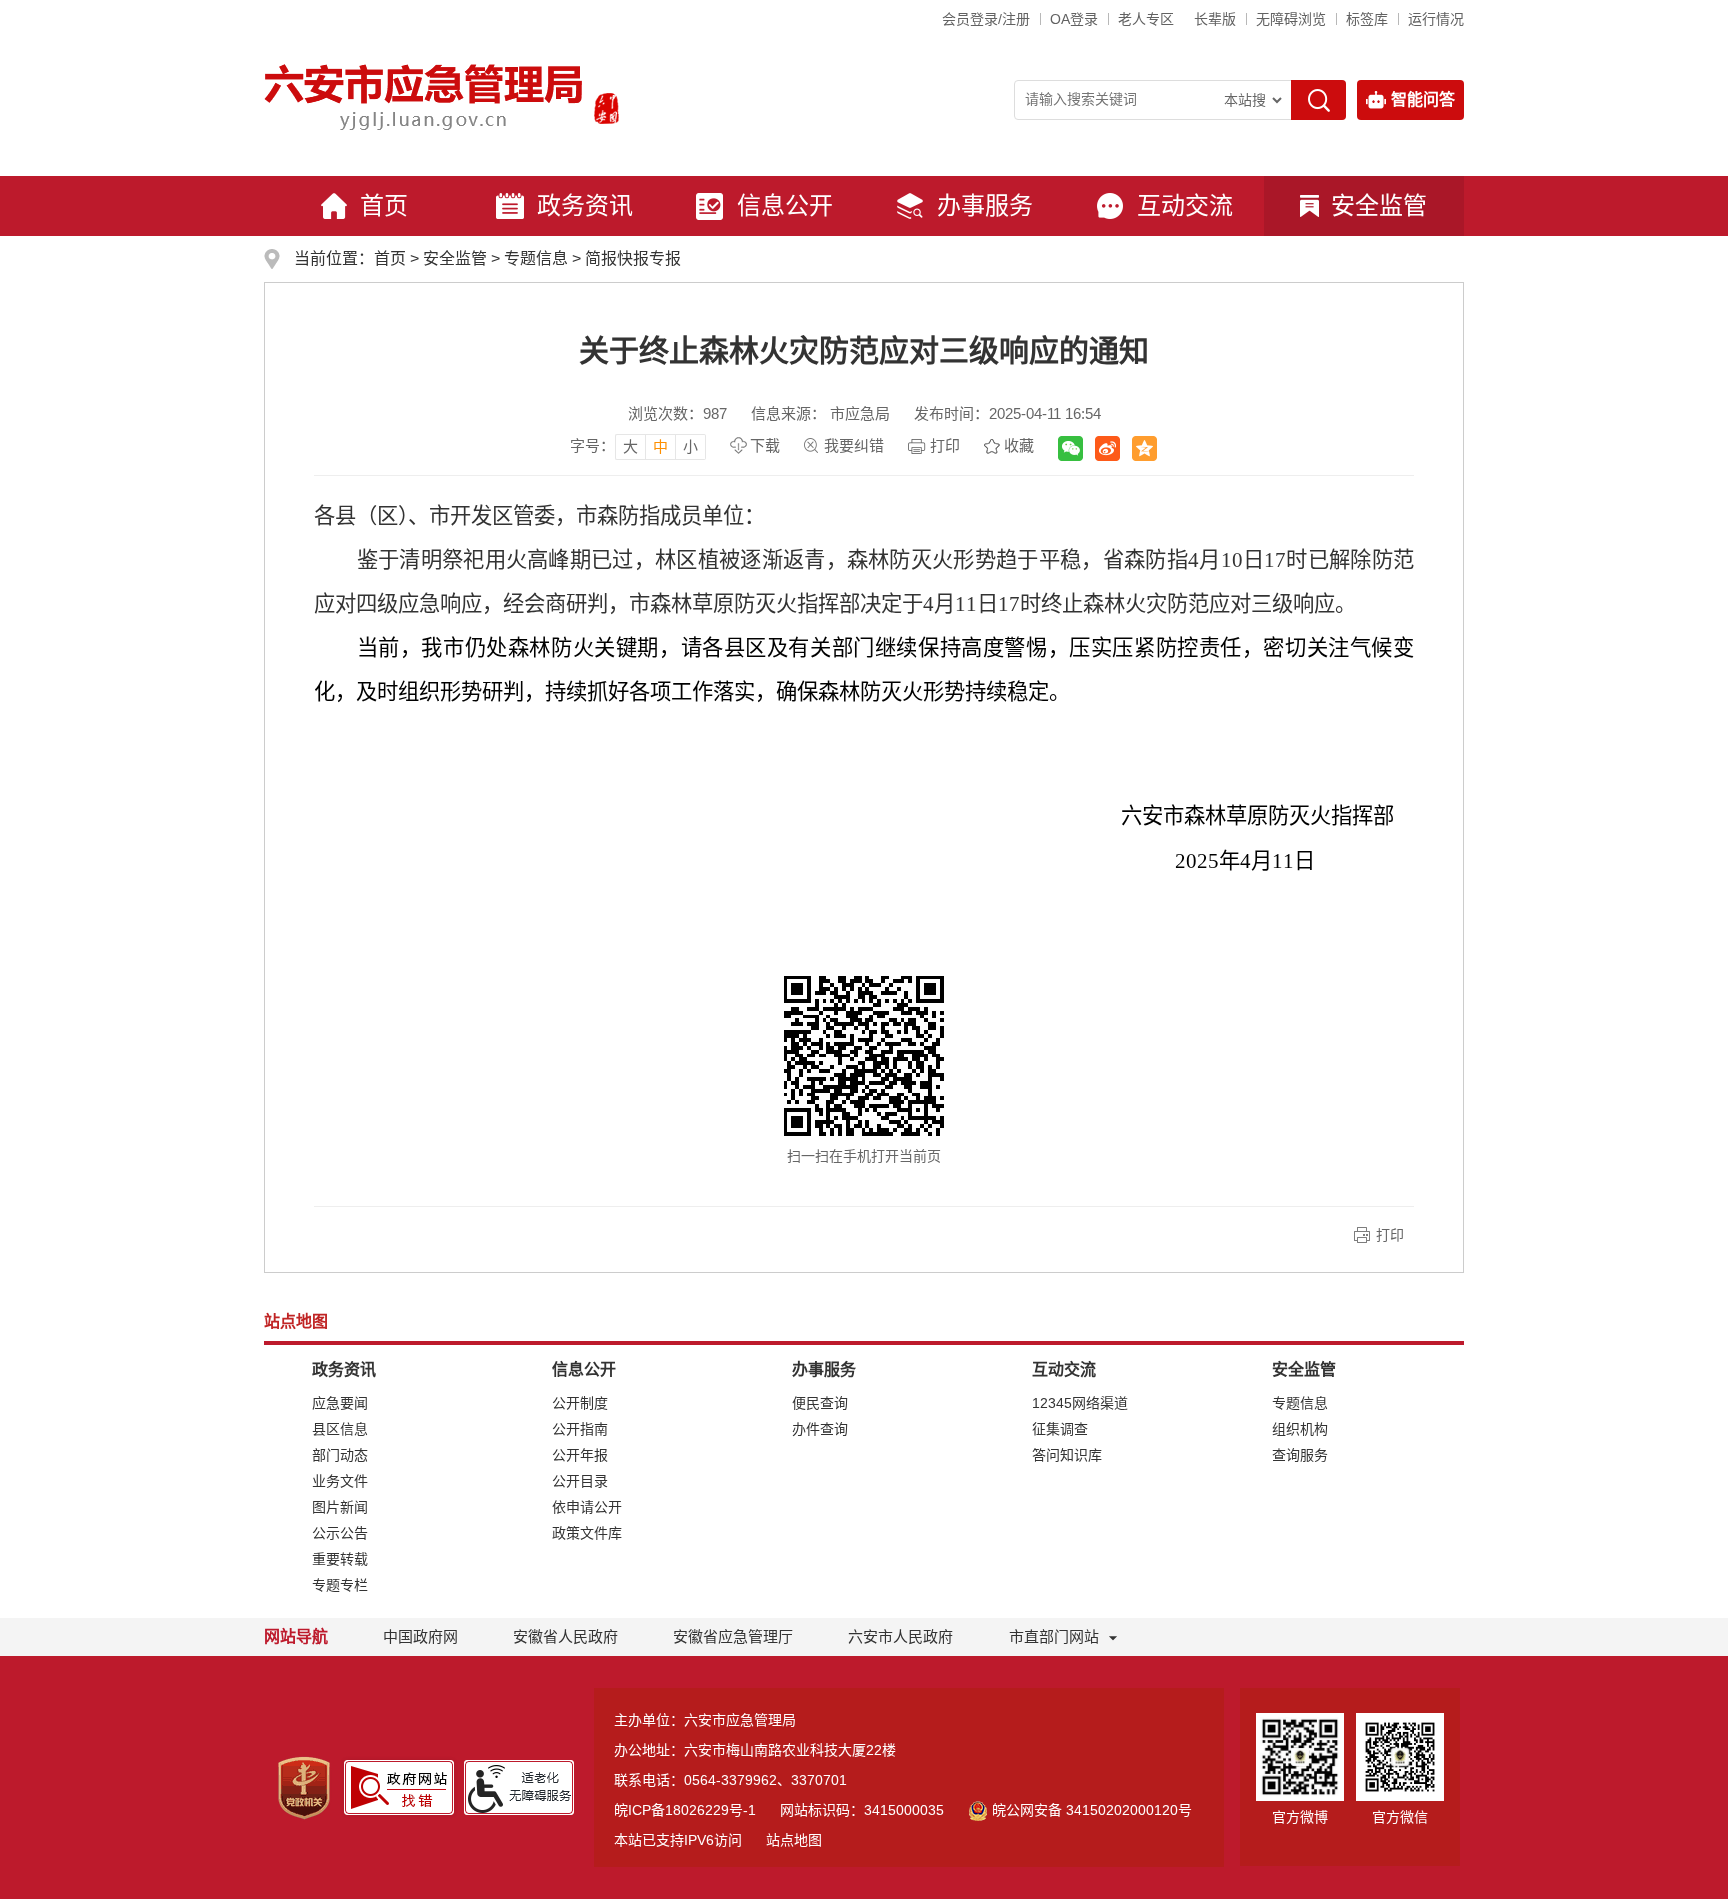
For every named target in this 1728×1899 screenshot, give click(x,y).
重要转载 (340, 1559)
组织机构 (1300, 1429)
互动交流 (1185, 205)
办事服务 (985, 205)
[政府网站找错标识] (399, 1786)
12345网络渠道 (1080, 1403)
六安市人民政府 (900, 1636)
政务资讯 (585, 205)
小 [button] (690, 446)
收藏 (1019, 445)
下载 (765, 445)
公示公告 (340, 1533)
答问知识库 (1067, 1455)
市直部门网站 (1054, 1636)
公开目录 (580, 1481)
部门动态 (340, 1455)
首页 (384, 205)
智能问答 (1423, 99)
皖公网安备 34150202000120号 (1092, 1810)
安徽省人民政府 (565, 1636)
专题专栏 (340, 1585)
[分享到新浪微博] (1107, 448)
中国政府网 (420, 1636)
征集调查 (1060, 1429)
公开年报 (580, 1455)
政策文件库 (587, 1533)
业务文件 (340, 1481)
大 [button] (630, 446)
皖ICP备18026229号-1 (685, 1810)
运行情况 (1436, 19)
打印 (945, 445)
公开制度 (580, 1403)
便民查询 (820, 1403)
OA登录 (1074, 19)
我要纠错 (854, 445)
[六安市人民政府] (602, 111)
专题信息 (536, 258)
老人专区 (1146, 19)
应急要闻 (340, 1403)
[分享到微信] (1070, 448)
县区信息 (340, 1429)
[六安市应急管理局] (425, 96)
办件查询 (820, 1429)
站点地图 (794, 1840)
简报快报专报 (633, 258)
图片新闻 (340, 1507)
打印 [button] (1390, 1235)
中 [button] (660, 446)
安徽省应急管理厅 (733, 1636)
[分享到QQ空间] (1144, 448)
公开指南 (580, 1429)
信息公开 (785, 205)
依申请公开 (587, 1507)
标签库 (1367, 19)
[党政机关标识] (304, 1787)
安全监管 (1379, 205)
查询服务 (1300, 1455)
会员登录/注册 (986, 19)
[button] (1215, 19)
